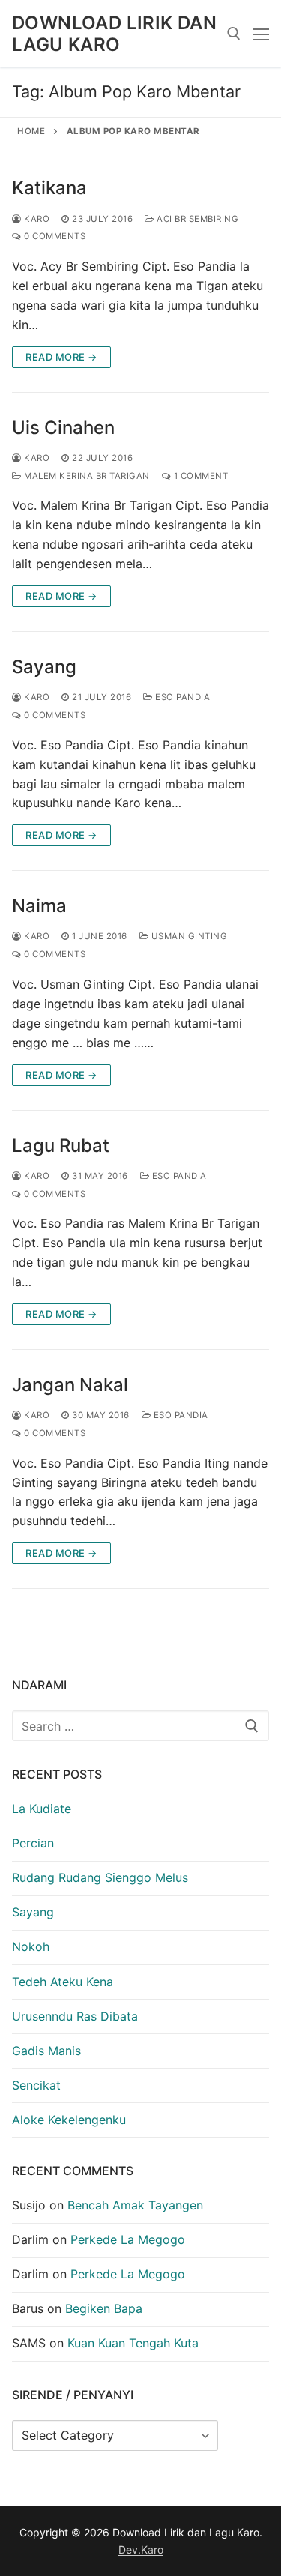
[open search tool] (234, 34)
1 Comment (199, 476)
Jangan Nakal (70, 1385)
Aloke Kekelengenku (69, 2120)
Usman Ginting (188, 936)
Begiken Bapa (104, 2308)
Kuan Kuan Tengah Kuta (133, 2343)
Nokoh (31, 1946)
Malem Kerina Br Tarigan (86, 476)
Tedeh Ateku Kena (63, 1982)
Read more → (61, 357)
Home (31, 131)
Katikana (49, 188)
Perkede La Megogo (128, 2239)
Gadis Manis (46, 2051)
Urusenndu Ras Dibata (75, 2016)
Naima (39, 906)
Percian (33, 1843)
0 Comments (54, 236)
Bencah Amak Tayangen (135, 2205)
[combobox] (140, 1726)
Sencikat (36, 2085)
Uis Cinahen (63, 428)
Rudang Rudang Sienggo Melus (100, 1877)
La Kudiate (42, 1809)
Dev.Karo (141, 2549)
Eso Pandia (181, 697)
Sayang (44, 667)
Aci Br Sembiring (196, 219)
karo (36, 219)
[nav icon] (261, 34)
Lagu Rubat (61, 1146)
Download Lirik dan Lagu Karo (114, 34)
